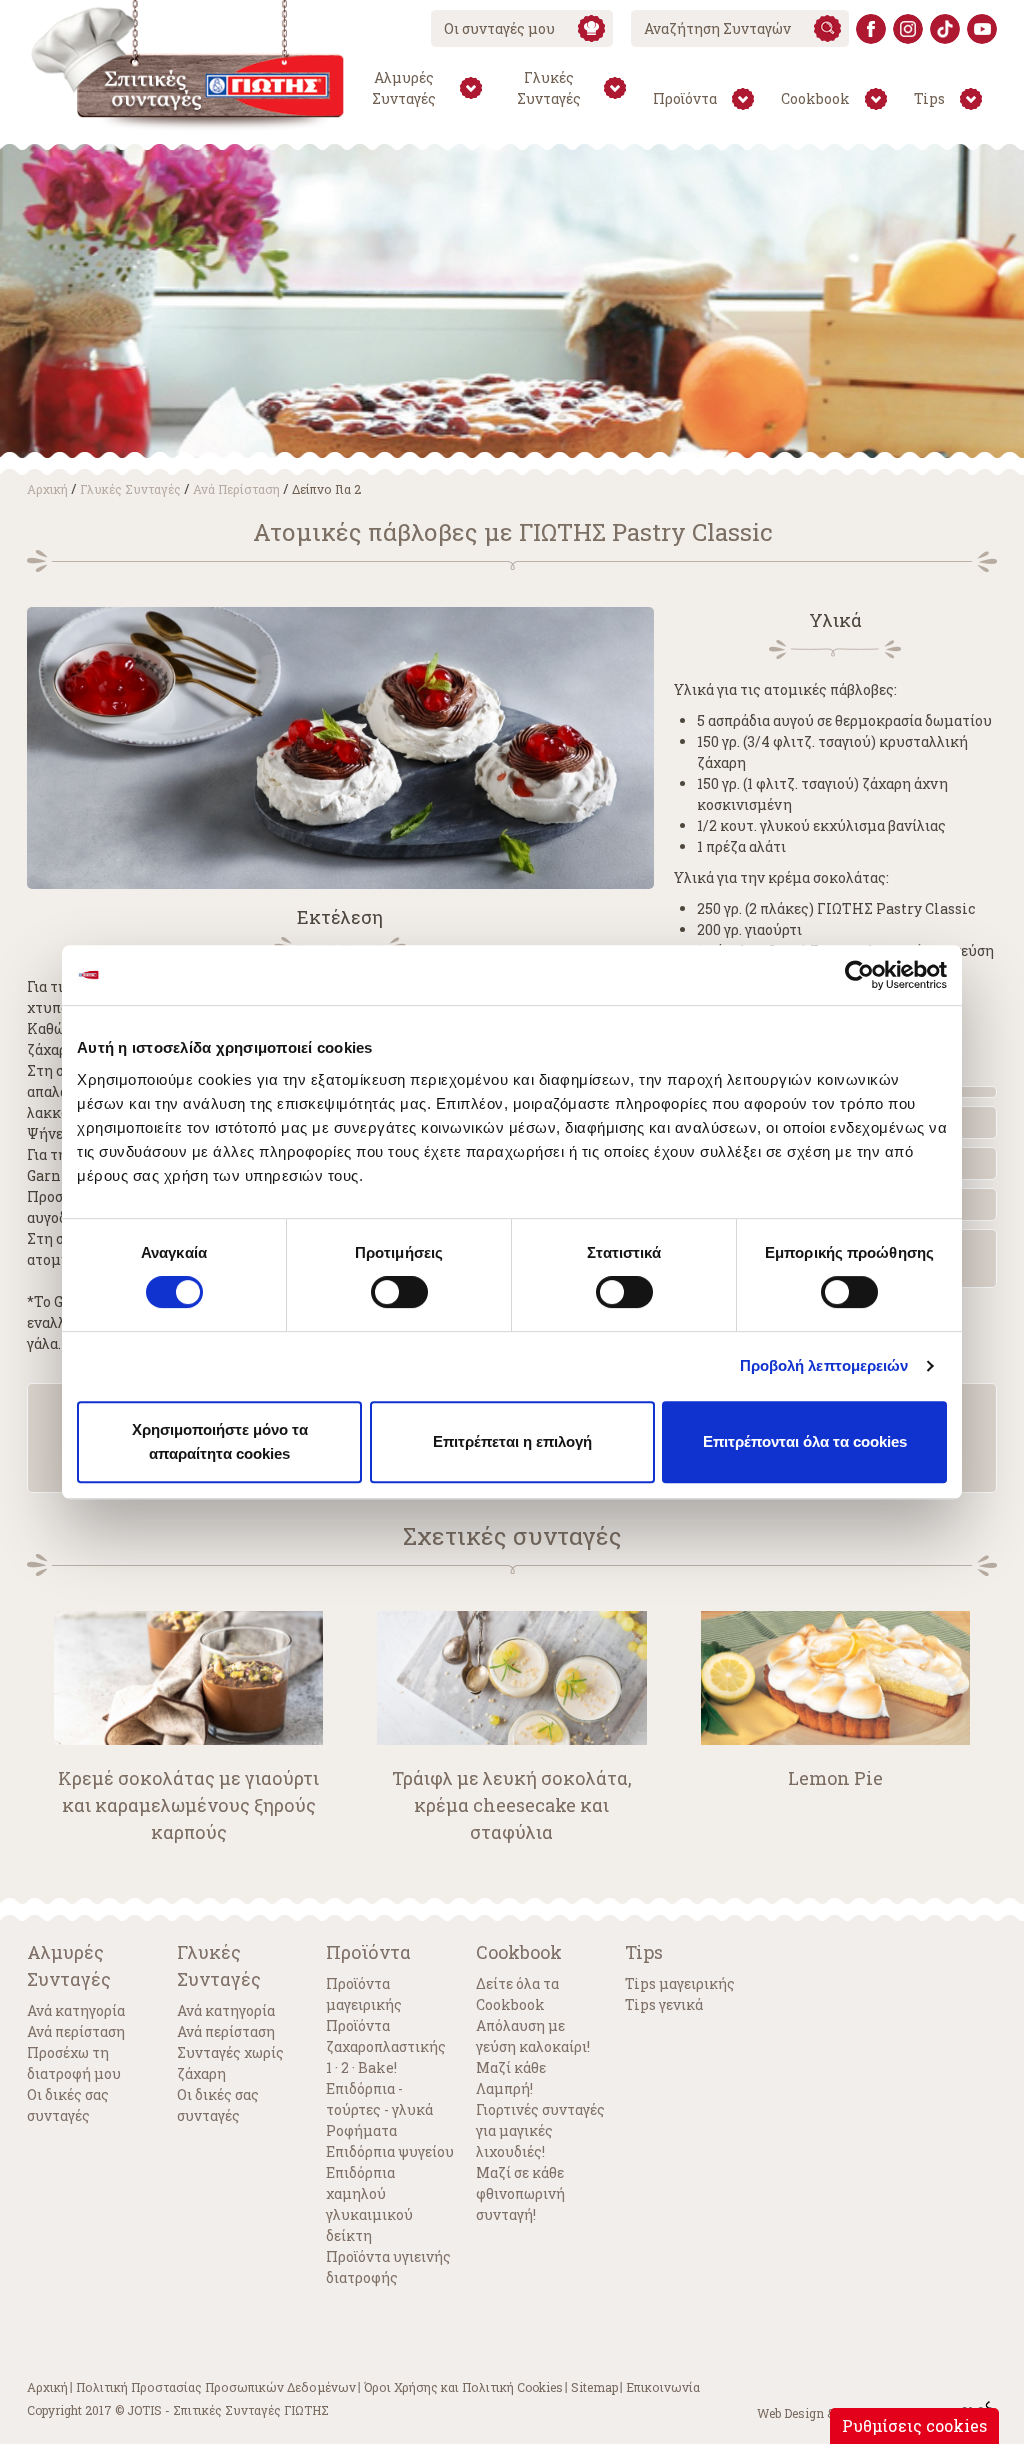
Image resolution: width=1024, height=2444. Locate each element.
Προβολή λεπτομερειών (824, 1365)
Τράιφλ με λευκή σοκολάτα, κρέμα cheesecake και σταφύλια (512, 1805)
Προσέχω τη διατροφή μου (74, 2063)
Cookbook (519, 1952)
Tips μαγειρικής (680, 1983)
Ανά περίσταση (236, 489)
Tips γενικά (664, 2004)
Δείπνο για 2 (326, 489)
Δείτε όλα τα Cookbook (517, 1994)
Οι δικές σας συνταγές (68, 2105)
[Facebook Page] (871, 29)
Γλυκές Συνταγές (130, 489)
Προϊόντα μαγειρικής (364, 1994)
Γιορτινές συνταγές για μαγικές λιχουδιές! (540, 2130)
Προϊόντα (368, 1952)
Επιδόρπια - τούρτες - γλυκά (379, 2099)
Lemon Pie (835, 1778)
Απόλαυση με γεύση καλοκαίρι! (533, 2036)
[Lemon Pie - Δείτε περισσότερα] (835, 1678)
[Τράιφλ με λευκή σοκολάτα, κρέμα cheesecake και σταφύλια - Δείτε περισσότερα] (511, 1678)
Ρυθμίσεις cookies (914, 2425)
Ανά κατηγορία (76, 2010)
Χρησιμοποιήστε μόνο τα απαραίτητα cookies (220, 1441)
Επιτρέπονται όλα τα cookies (805, 1441)
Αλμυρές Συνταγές (69, 1965)
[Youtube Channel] (982, 29)
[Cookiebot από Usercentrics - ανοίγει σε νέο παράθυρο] (859, 975)
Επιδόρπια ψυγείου (390, 2151)
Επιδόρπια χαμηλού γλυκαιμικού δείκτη (369, 2204)
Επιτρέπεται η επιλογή (512, 1441)
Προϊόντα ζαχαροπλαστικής (386, 2036)
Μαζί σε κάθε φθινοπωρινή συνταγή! (520, 2193)
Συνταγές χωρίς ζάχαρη (230, 2063)
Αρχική (47, 489)
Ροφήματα (361, 2130)
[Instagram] (908, 29)
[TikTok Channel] (945, 29)
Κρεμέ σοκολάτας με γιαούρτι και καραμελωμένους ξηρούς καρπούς (188, 1805)
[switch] (399, 1292)
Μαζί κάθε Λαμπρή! (511, 2078)
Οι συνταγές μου (499, 28)
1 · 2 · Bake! (361, 2067)
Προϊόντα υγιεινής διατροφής (388, 2267)
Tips (644, 1952)
